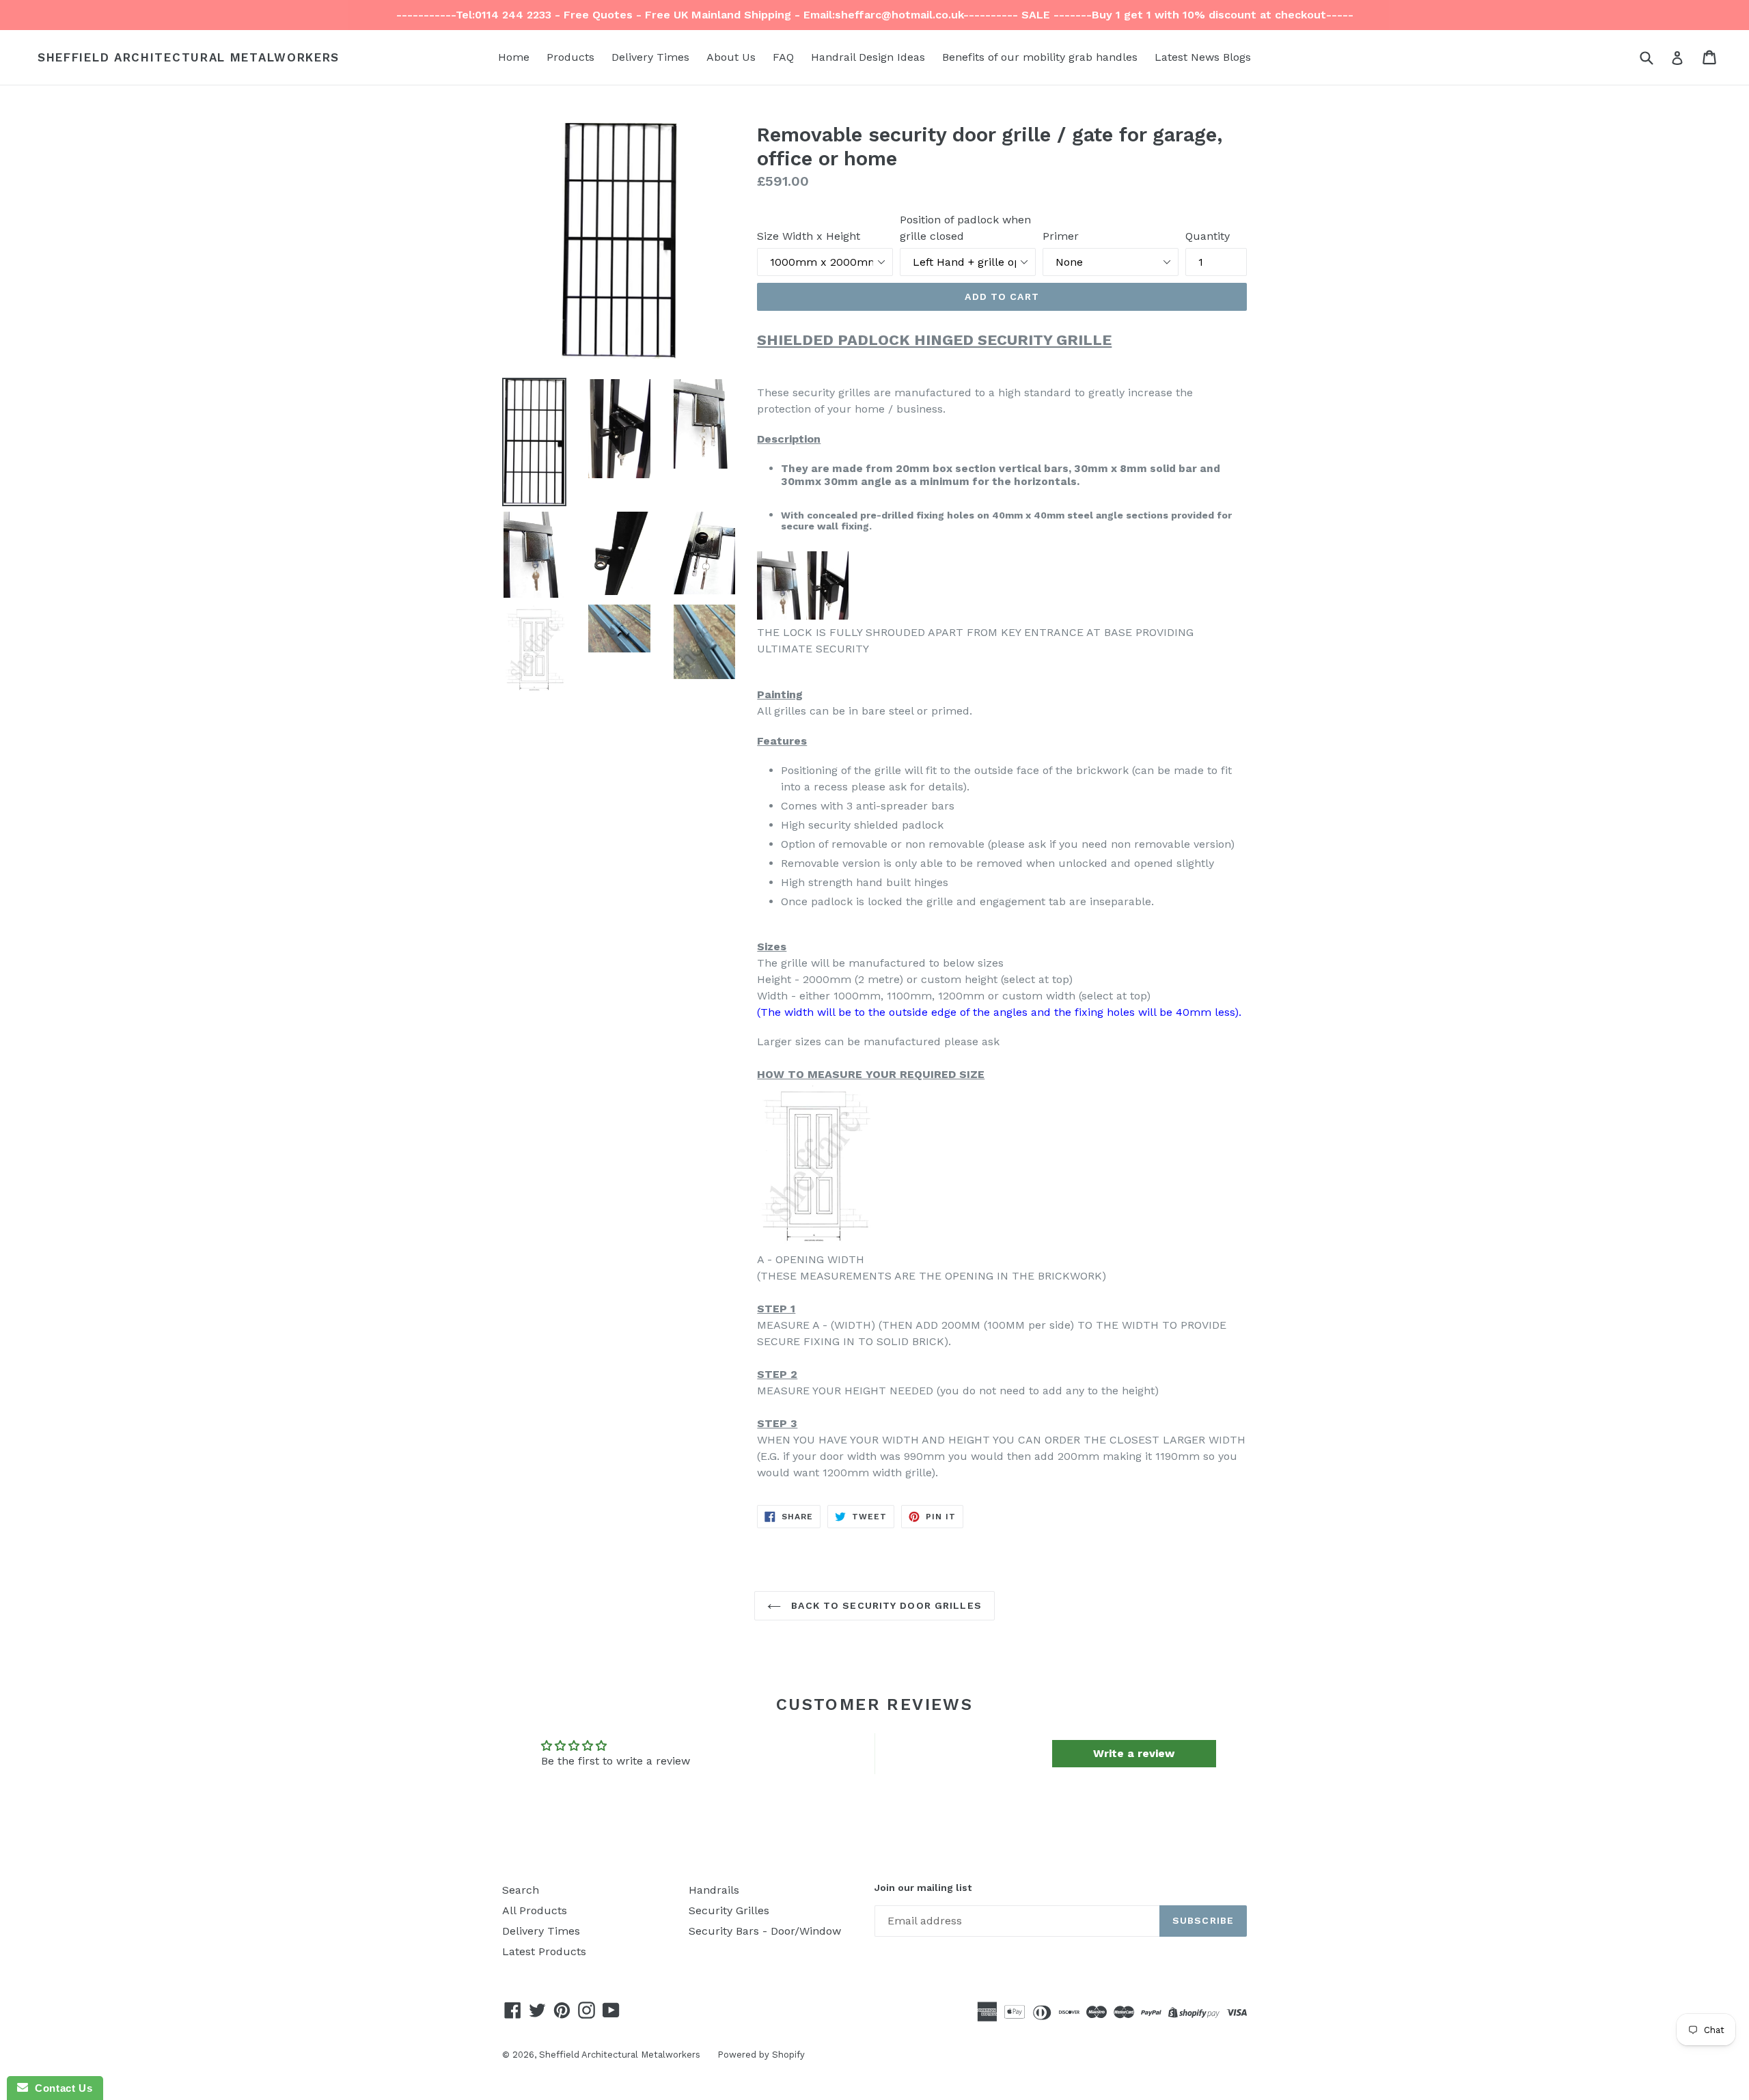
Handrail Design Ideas (868, 57)
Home (514, 57)
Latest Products (544, 1951)
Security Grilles (729, 1910)
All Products (535, 1910)
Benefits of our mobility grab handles (1040, 57)
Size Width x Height (809, 236)
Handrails (714, 1890)
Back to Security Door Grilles (885, 1605)
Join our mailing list (923, 1888)
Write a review (1134, 1753)
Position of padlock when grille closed (965, 228)
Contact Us (60, 2088)
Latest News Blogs (1203, 57)
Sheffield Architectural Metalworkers (189, 57)
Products (570, 57)
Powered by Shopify (761, 2055)
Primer (1061, 236)
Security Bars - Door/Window (765, 1931)
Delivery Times (650, 57)
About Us (731, 57)
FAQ (783, 57)
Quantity (1208, 236)
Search (521, 1890)
